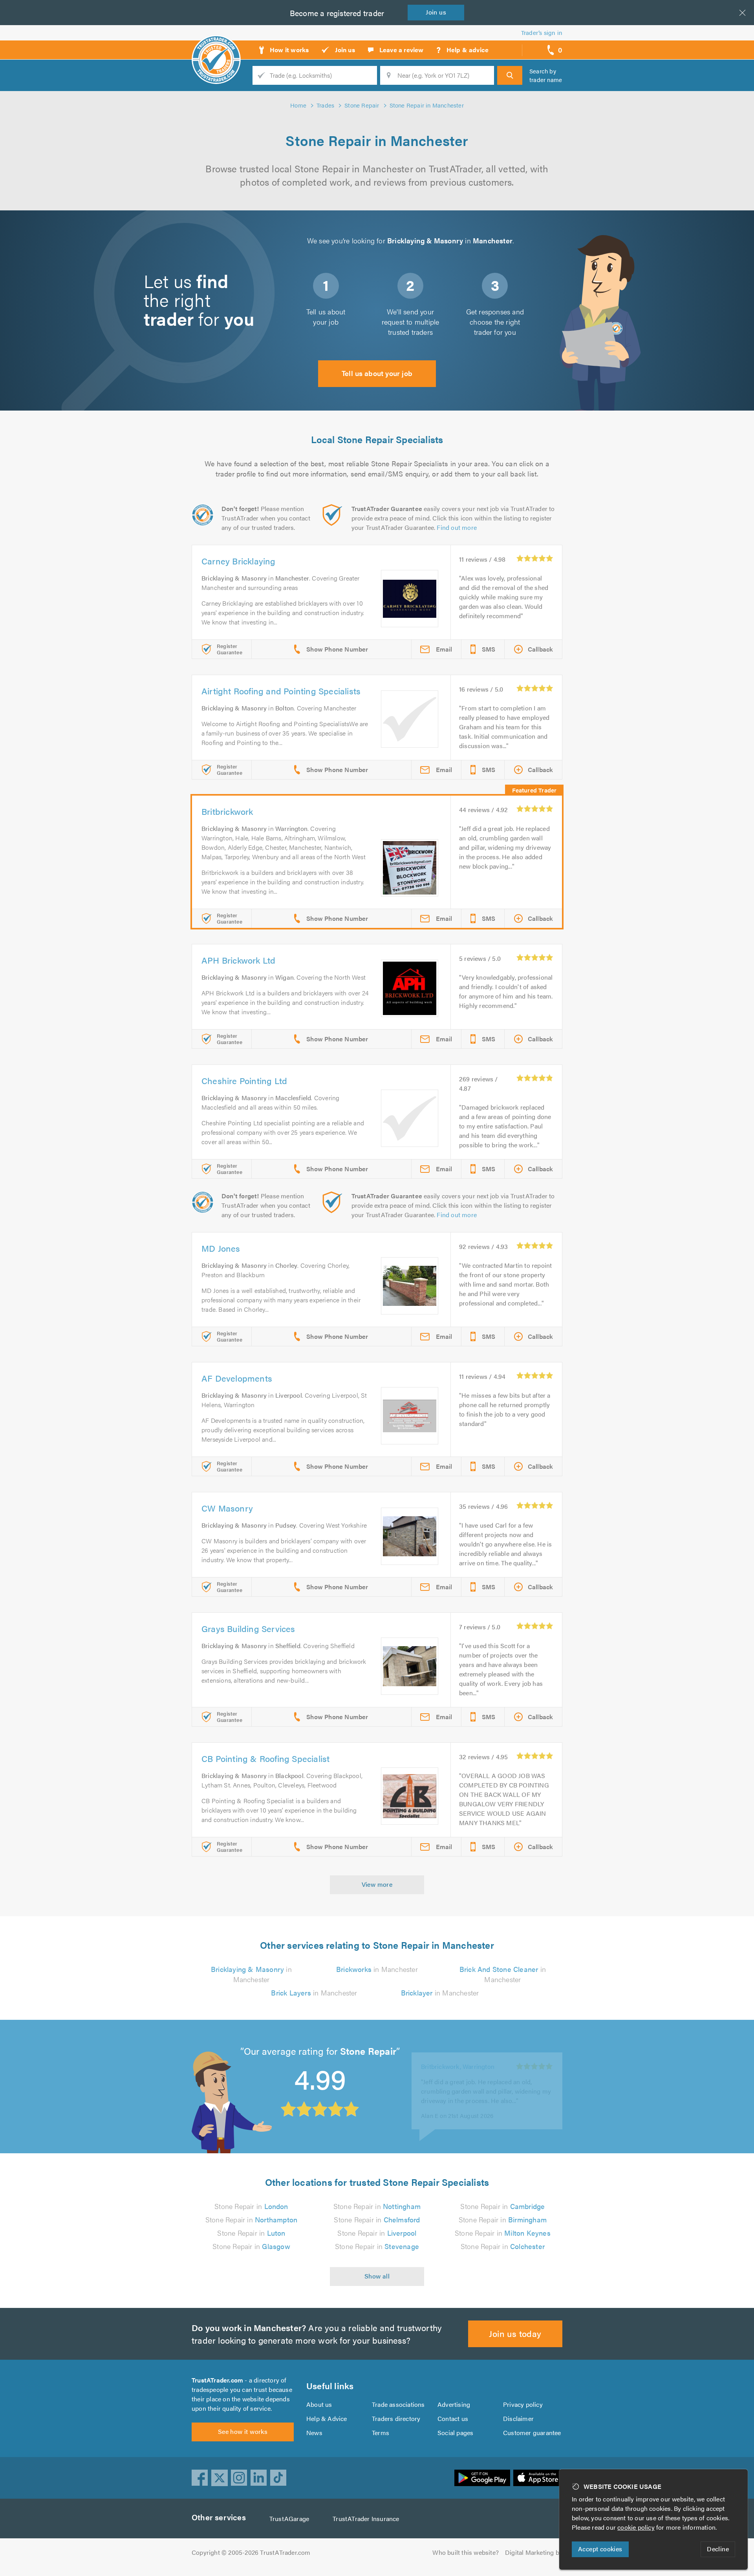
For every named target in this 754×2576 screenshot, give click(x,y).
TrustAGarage (289, 2518)
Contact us (453, 2418)
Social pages (455, 2433)
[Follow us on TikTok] (278, 2478)
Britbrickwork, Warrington (458, 2056)
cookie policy (636, 2527)
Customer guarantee (532, 2433)
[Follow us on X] (220, 2478)
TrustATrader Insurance (366, 2518)
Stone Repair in (251, 2206)
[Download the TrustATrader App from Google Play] (482, 2478)
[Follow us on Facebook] (200, 2478)
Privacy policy (523, 2404)
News (314, 2433)
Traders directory (396, 2418)
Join (436, 12)
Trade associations (398, 2404)
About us (319, 2404)
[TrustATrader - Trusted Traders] (216, 47)
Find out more (457, 527)
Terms (381, 2433)
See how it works (243, 2431)
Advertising (454, 2404)
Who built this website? (466, 2552)
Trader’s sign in (542, 32)
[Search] (510, 75)
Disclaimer (518, 2418)
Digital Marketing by (534, 2552)
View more (377, 1884)
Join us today (515, 2333)
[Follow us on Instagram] (239, 2478)
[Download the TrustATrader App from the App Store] (538, 2478)
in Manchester (251, 1974)
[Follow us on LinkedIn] (259, 2478)
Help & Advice (327, 2418)
